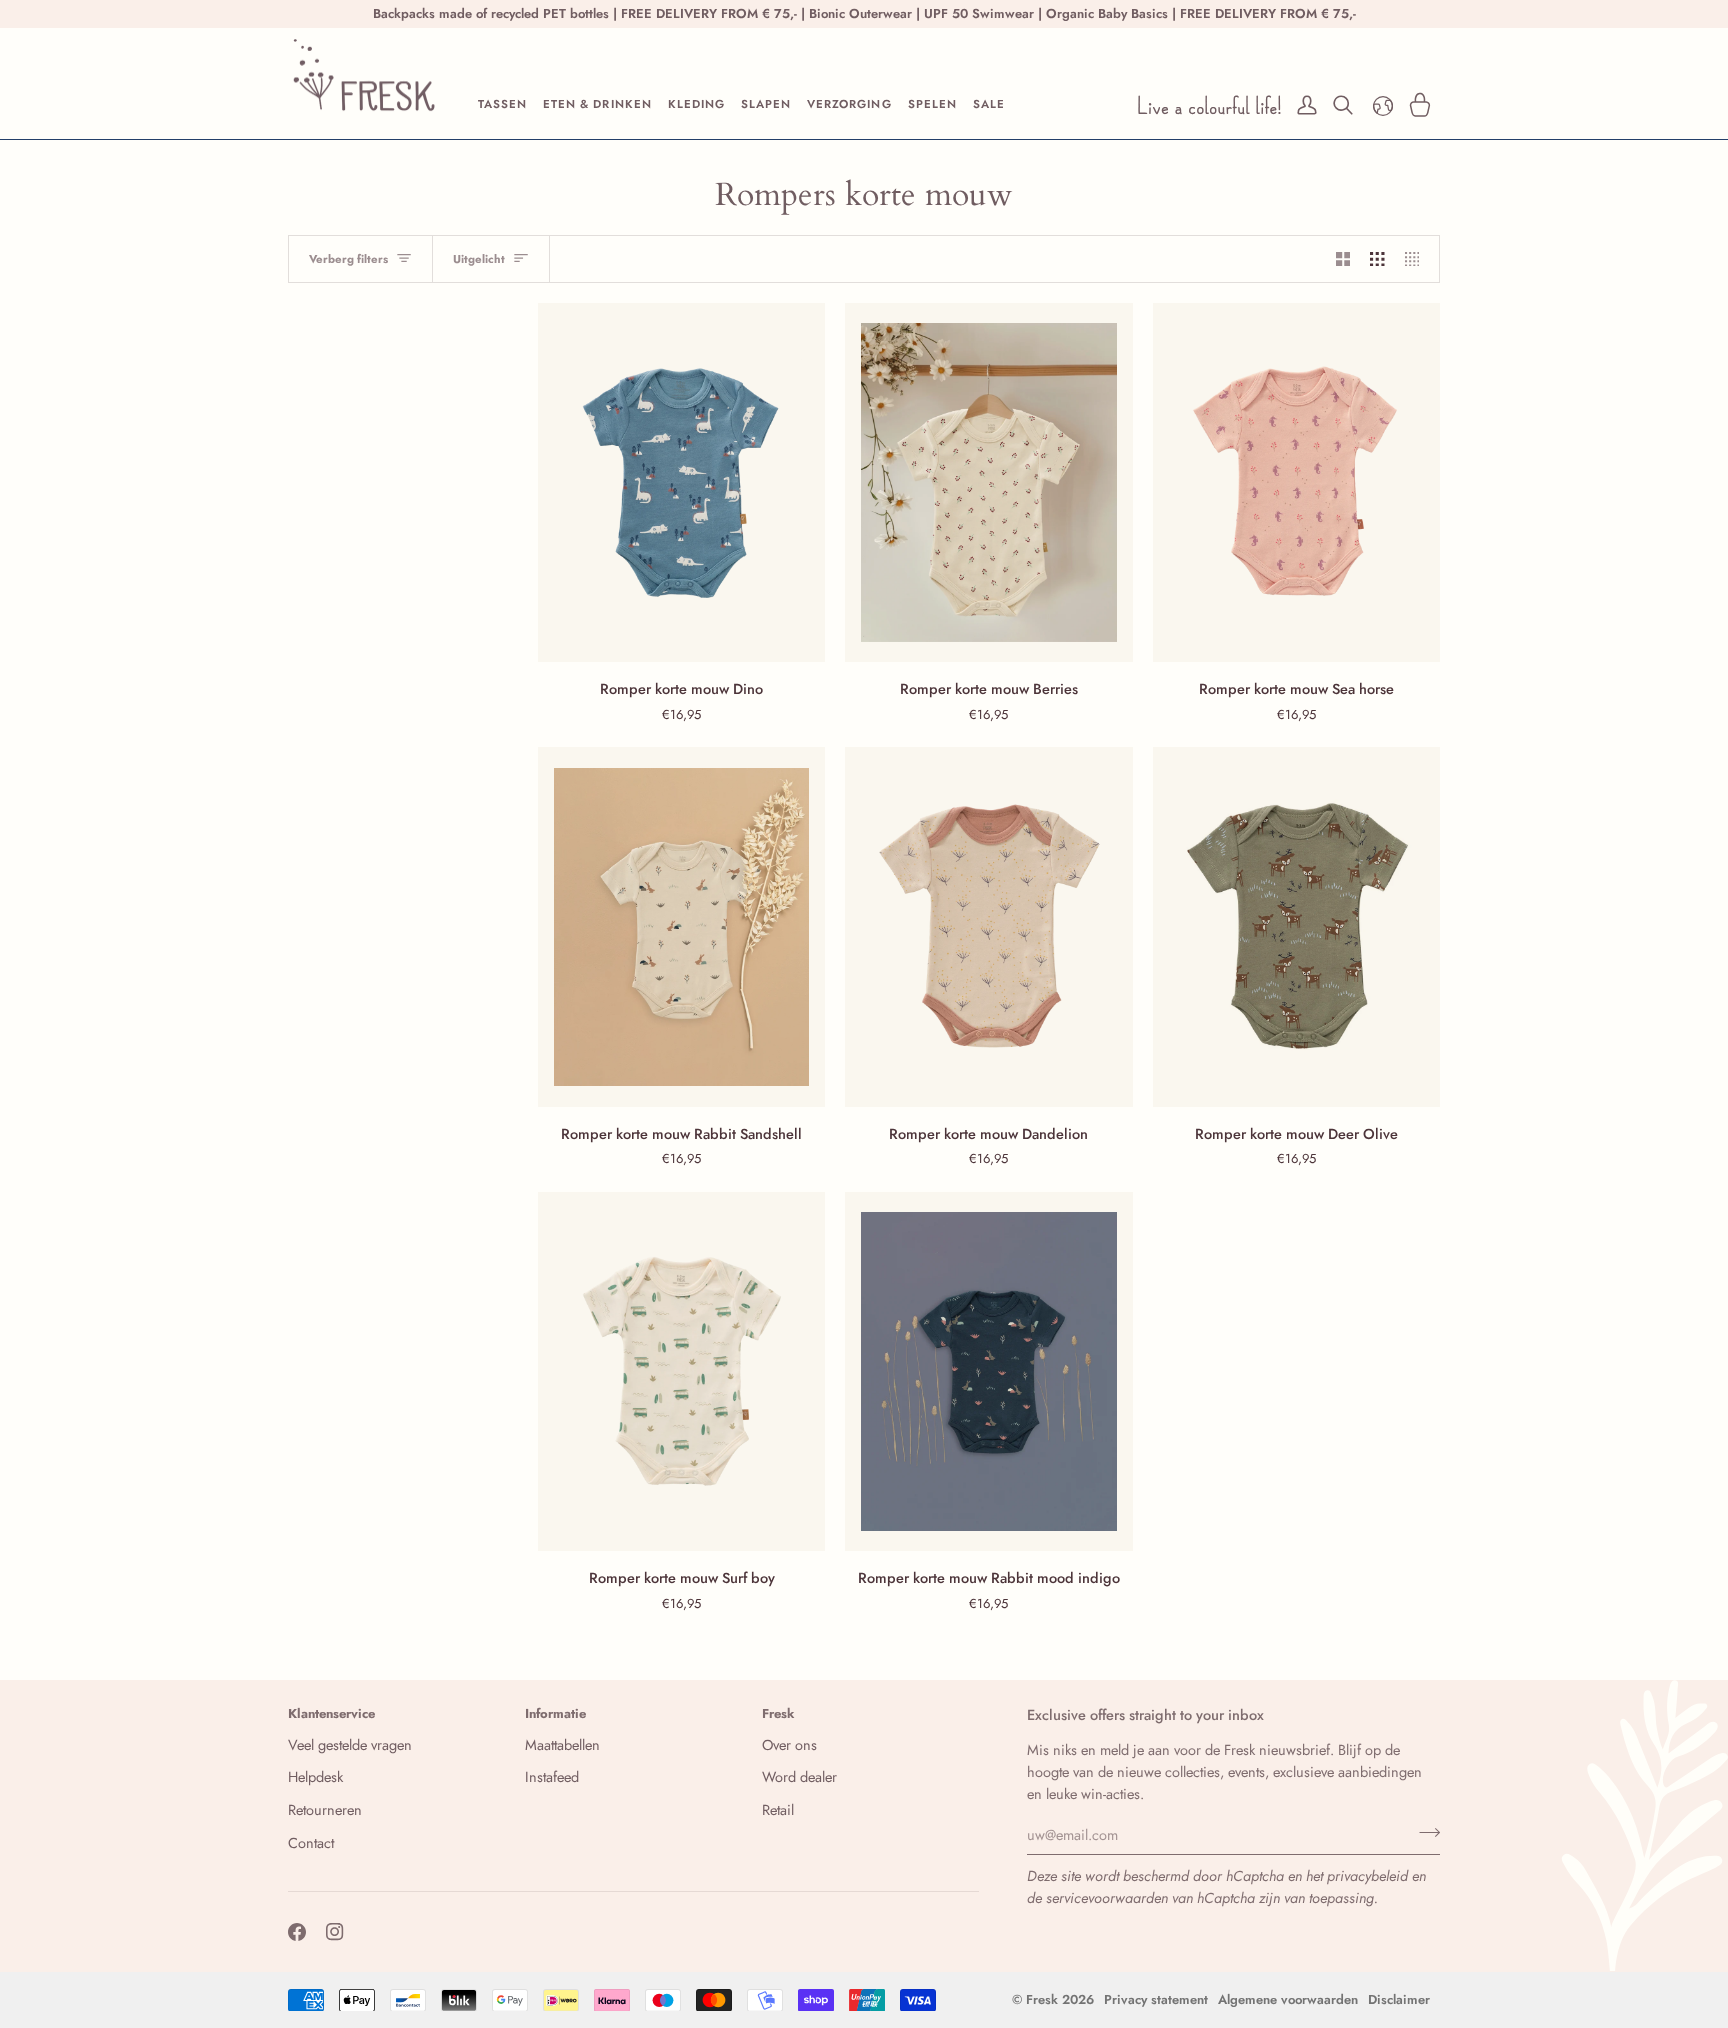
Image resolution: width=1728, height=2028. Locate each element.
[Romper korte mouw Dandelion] (988, 926)
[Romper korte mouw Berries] (988, 482)
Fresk (1042, 1999)
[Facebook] (297, 1932)
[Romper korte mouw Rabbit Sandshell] (681, 926)
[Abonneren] (1423, 1832)
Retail (778, 1809)
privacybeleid (1367, 1875)
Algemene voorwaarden (1288, 1999)
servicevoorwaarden (1107, 1897)
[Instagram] (335, 1932)
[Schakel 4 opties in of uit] (1417, 259)
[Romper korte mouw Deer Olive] (1296, 926)
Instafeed (552, 1776)
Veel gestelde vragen (350, 1744)
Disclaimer (1399, 1999)
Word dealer (799, 1776)
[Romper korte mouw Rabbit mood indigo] (988, 1371)
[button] (502, 105)
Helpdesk (315, 1776)
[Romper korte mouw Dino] (681, 482)
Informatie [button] (555, 1713)
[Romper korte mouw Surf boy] (681, 1371)
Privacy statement (1156, 1999)
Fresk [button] (778, 1713)
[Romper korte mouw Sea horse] (1296, 482)
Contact (311, 1842)
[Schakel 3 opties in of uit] (1377, 259)
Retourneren (325, 1809)
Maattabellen (562, 1744)
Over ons (789, 1744)
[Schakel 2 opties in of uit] (1343, 259)
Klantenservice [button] (331, 1713)
